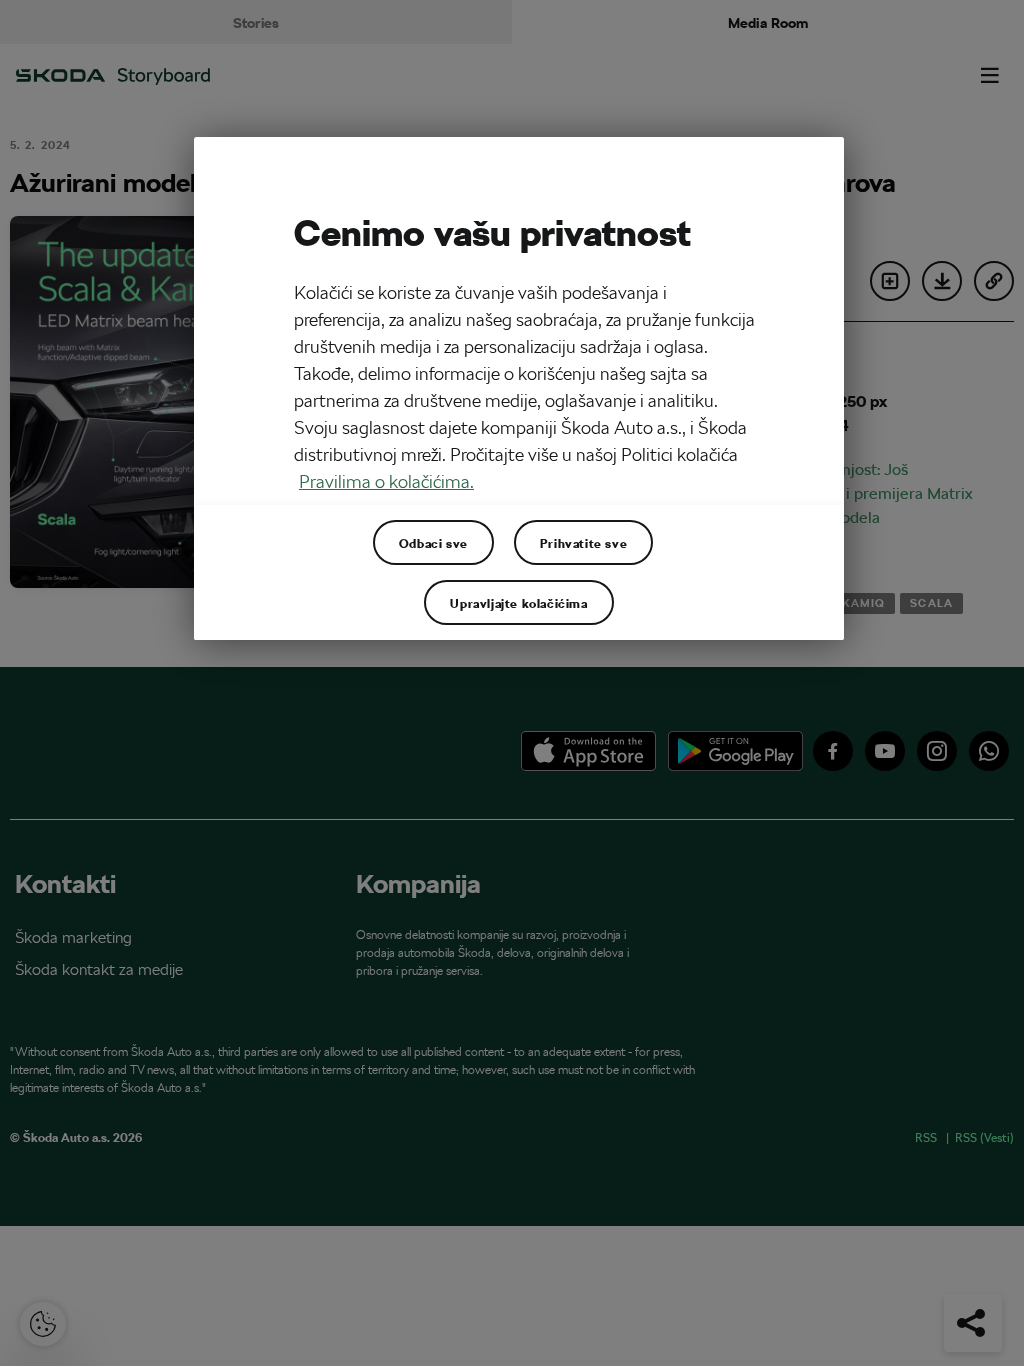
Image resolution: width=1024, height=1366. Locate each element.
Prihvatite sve (583, 543)
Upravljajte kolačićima (518, 603)
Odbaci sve (433, 543)
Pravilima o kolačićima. (386, 481)
